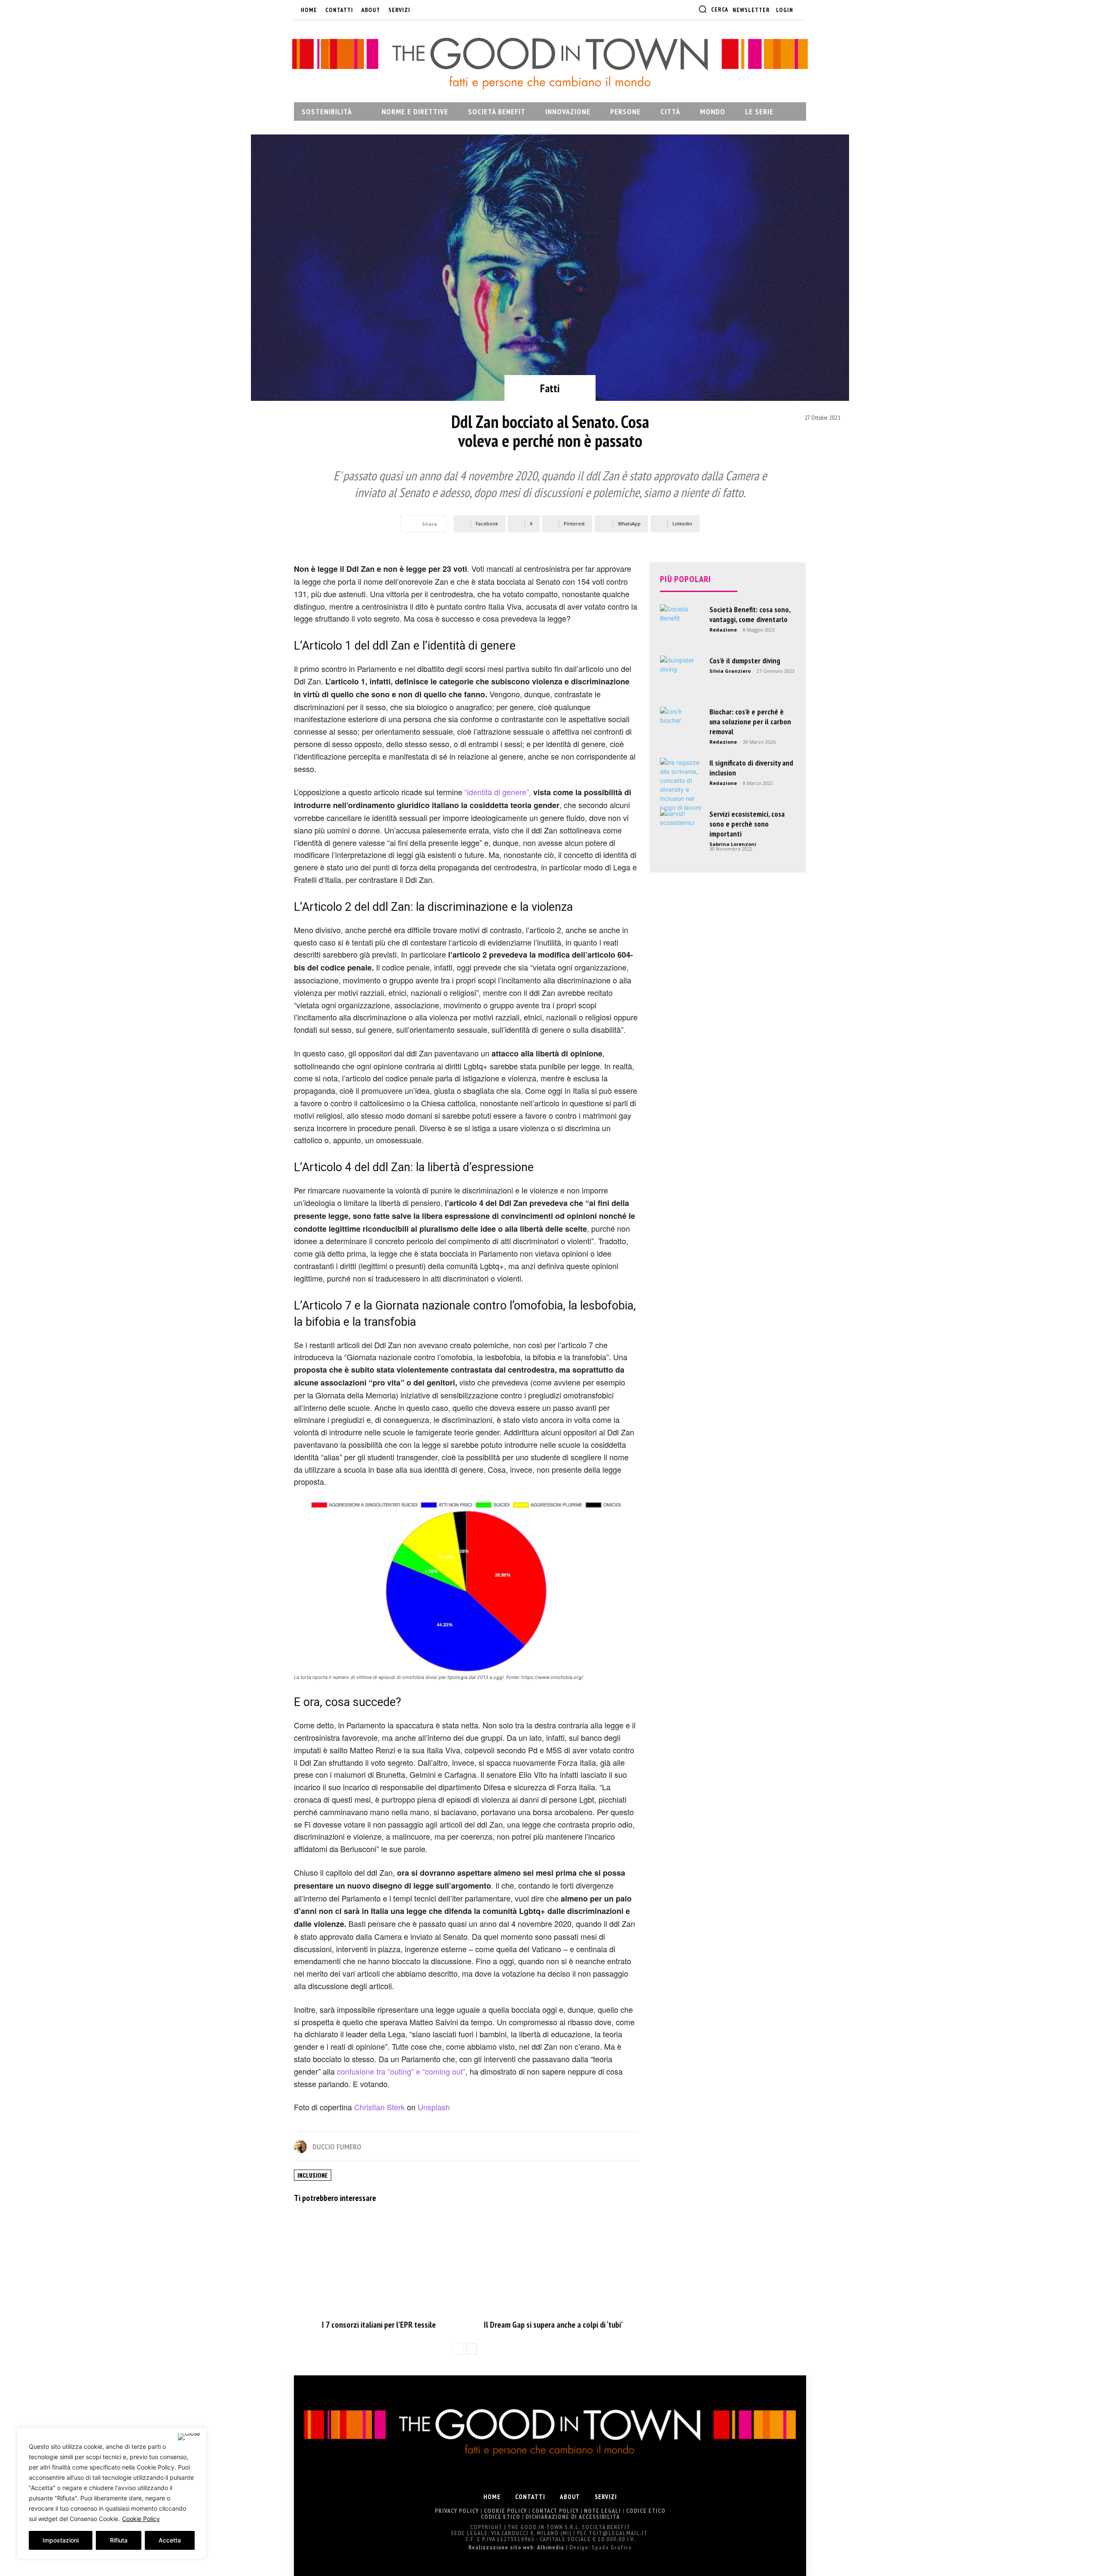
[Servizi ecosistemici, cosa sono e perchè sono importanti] (681, 830)
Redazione (723, 630)
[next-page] (472, 2349)
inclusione (313, 2175)
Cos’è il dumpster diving (745, 661)
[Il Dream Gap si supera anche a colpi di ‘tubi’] (553, 2263)
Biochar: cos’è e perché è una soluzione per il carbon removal (750, 722)
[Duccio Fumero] (302, 2147)
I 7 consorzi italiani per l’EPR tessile (379, 2325)
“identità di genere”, (498, 792)
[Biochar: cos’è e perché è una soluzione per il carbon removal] (681, 728)
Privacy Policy (457, 2511)
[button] (713, 9)
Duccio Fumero (337, 2147)
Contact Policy (555, 2511)
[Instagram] (437, 10)
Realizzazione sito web (501, 2547)
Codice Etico (646, 2511)
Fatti (550, 388)
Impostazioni (61, 2540)
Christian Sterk (379, 2107)
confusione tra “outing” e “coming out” (401, 2071)
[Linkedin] (452, 10)
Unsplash (434, 2107)
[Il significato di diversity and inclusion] (681, 785)
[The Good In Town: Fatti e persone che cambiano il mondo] (550, 63)
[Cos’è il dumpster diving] (681, 677)
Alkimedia (551, 2547)
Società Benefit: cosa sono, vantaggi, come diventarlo (750, 614)
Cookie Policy (141, 2519)
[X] (466, 10)
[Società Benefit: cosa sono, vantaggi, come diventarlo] (681, 626)
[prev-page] (458, 2349)
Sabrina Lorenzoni (733, 844)
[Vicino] (189, 2437)
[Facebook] (423, 10)
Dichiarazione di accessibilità (573, 2517)
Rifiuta (119, 2540)
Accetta (170, 2540)
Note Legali (602, 2511)
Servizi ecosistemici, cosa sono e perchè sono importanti (747, 824)
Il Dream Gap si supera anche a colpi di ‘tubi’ (553, 2325)
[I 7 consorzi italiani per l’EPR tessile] (379, 2263)
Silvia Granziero (730, 671)
